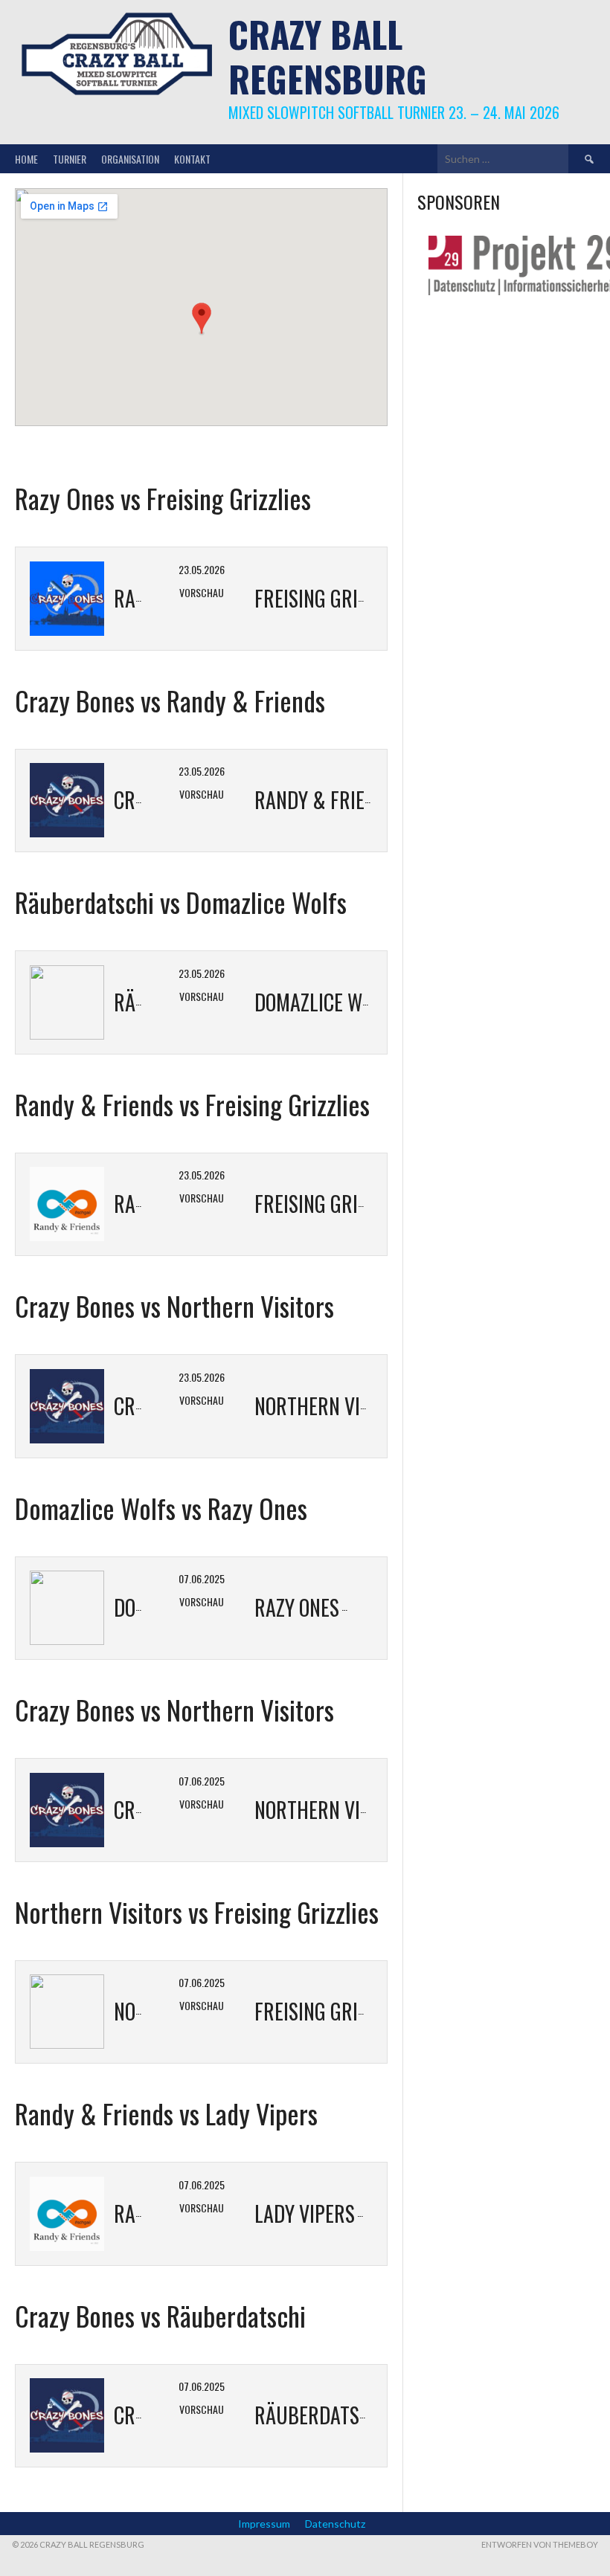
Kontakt (192, 159)
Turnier (70, 159)
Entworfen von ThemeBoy (540, 2544)
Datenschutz (335, 2524)
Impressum (264, 2524)
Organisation (130, 159)
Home (26, 159)
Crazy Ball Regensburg (328, 56)
